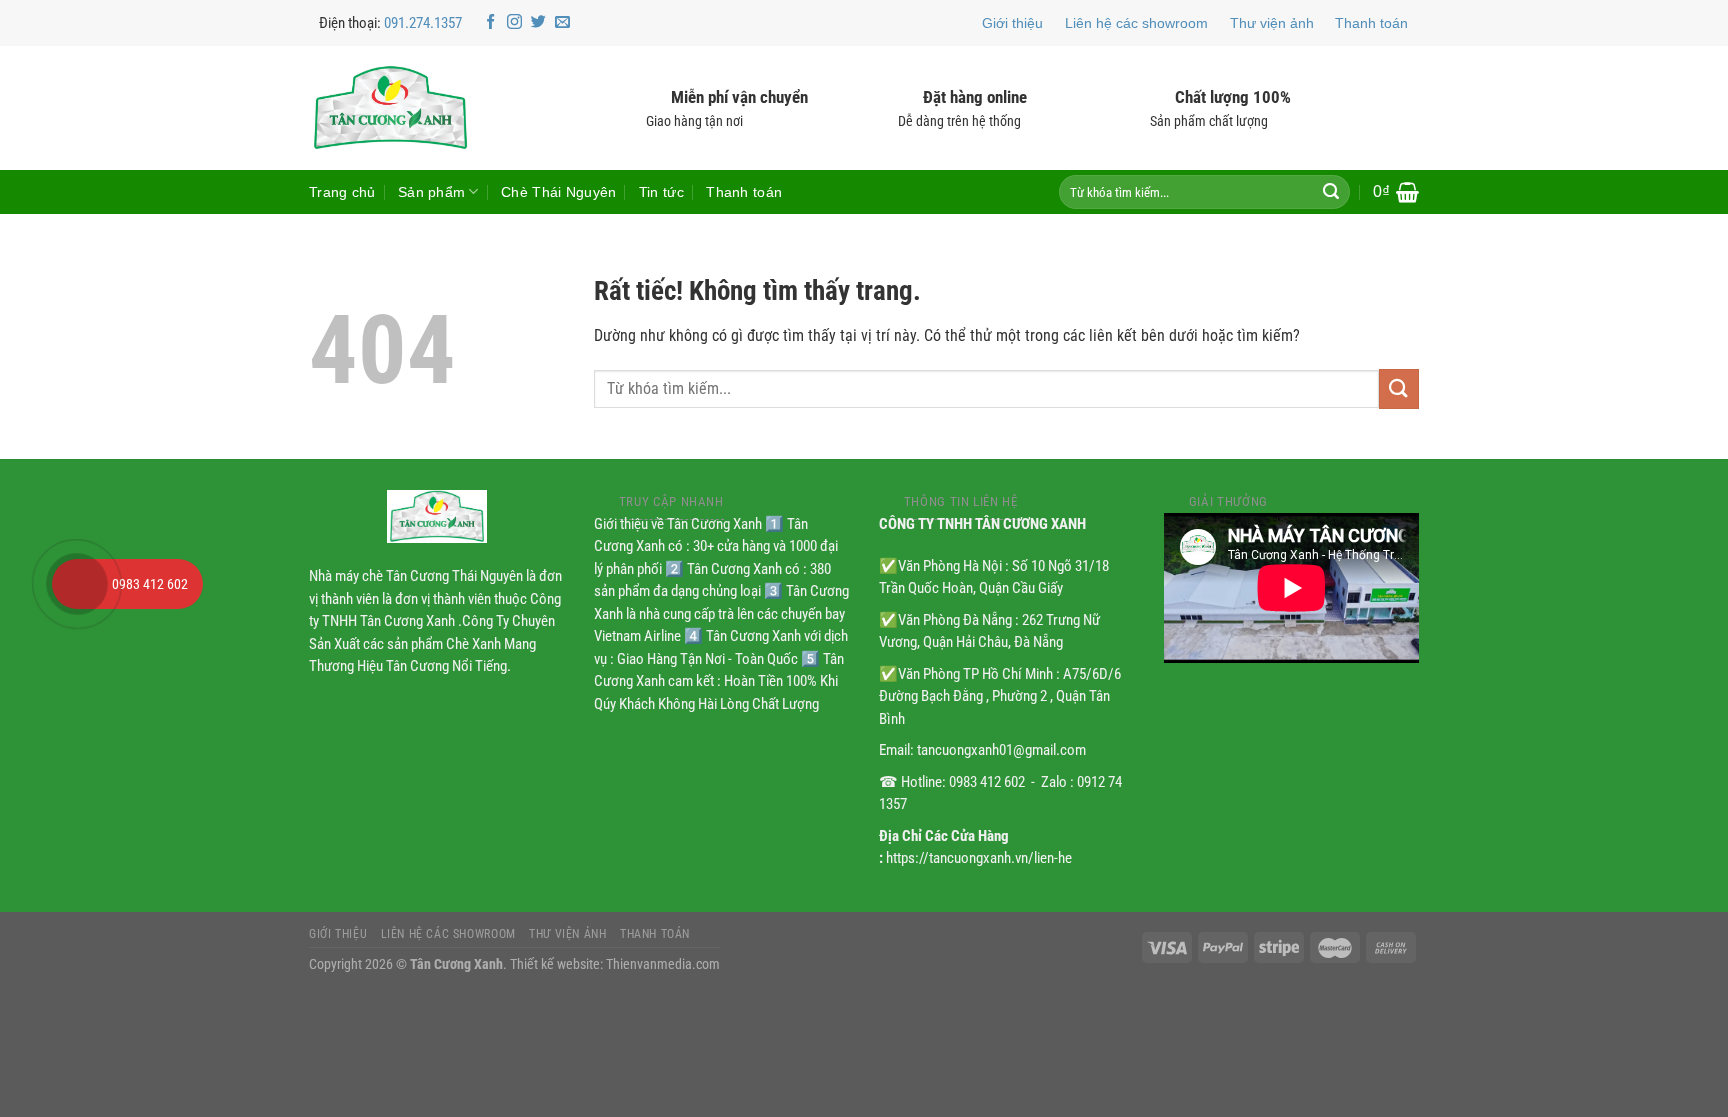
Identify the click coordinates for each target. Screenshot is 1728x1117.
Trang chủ (342, 192)
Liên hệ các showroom (1136, 23)
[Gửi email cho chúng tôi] (562, 22)
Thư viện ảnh (1272, 23)
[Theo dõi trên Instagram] (514, 22)
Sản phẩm (431, 192)
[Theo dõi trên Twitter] (538, 22)
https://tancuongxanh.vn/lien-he (979, 858)
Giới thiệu (1012, 23)
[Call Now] (77, 584)
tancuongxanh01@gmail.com (1001, 750)
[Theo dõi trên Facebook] (490, 22)
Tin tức (661, 192)
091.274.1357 (423, 23)
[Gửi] (1331, 192)
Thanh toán (1371, 23)
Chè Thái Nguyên (558, 192)
